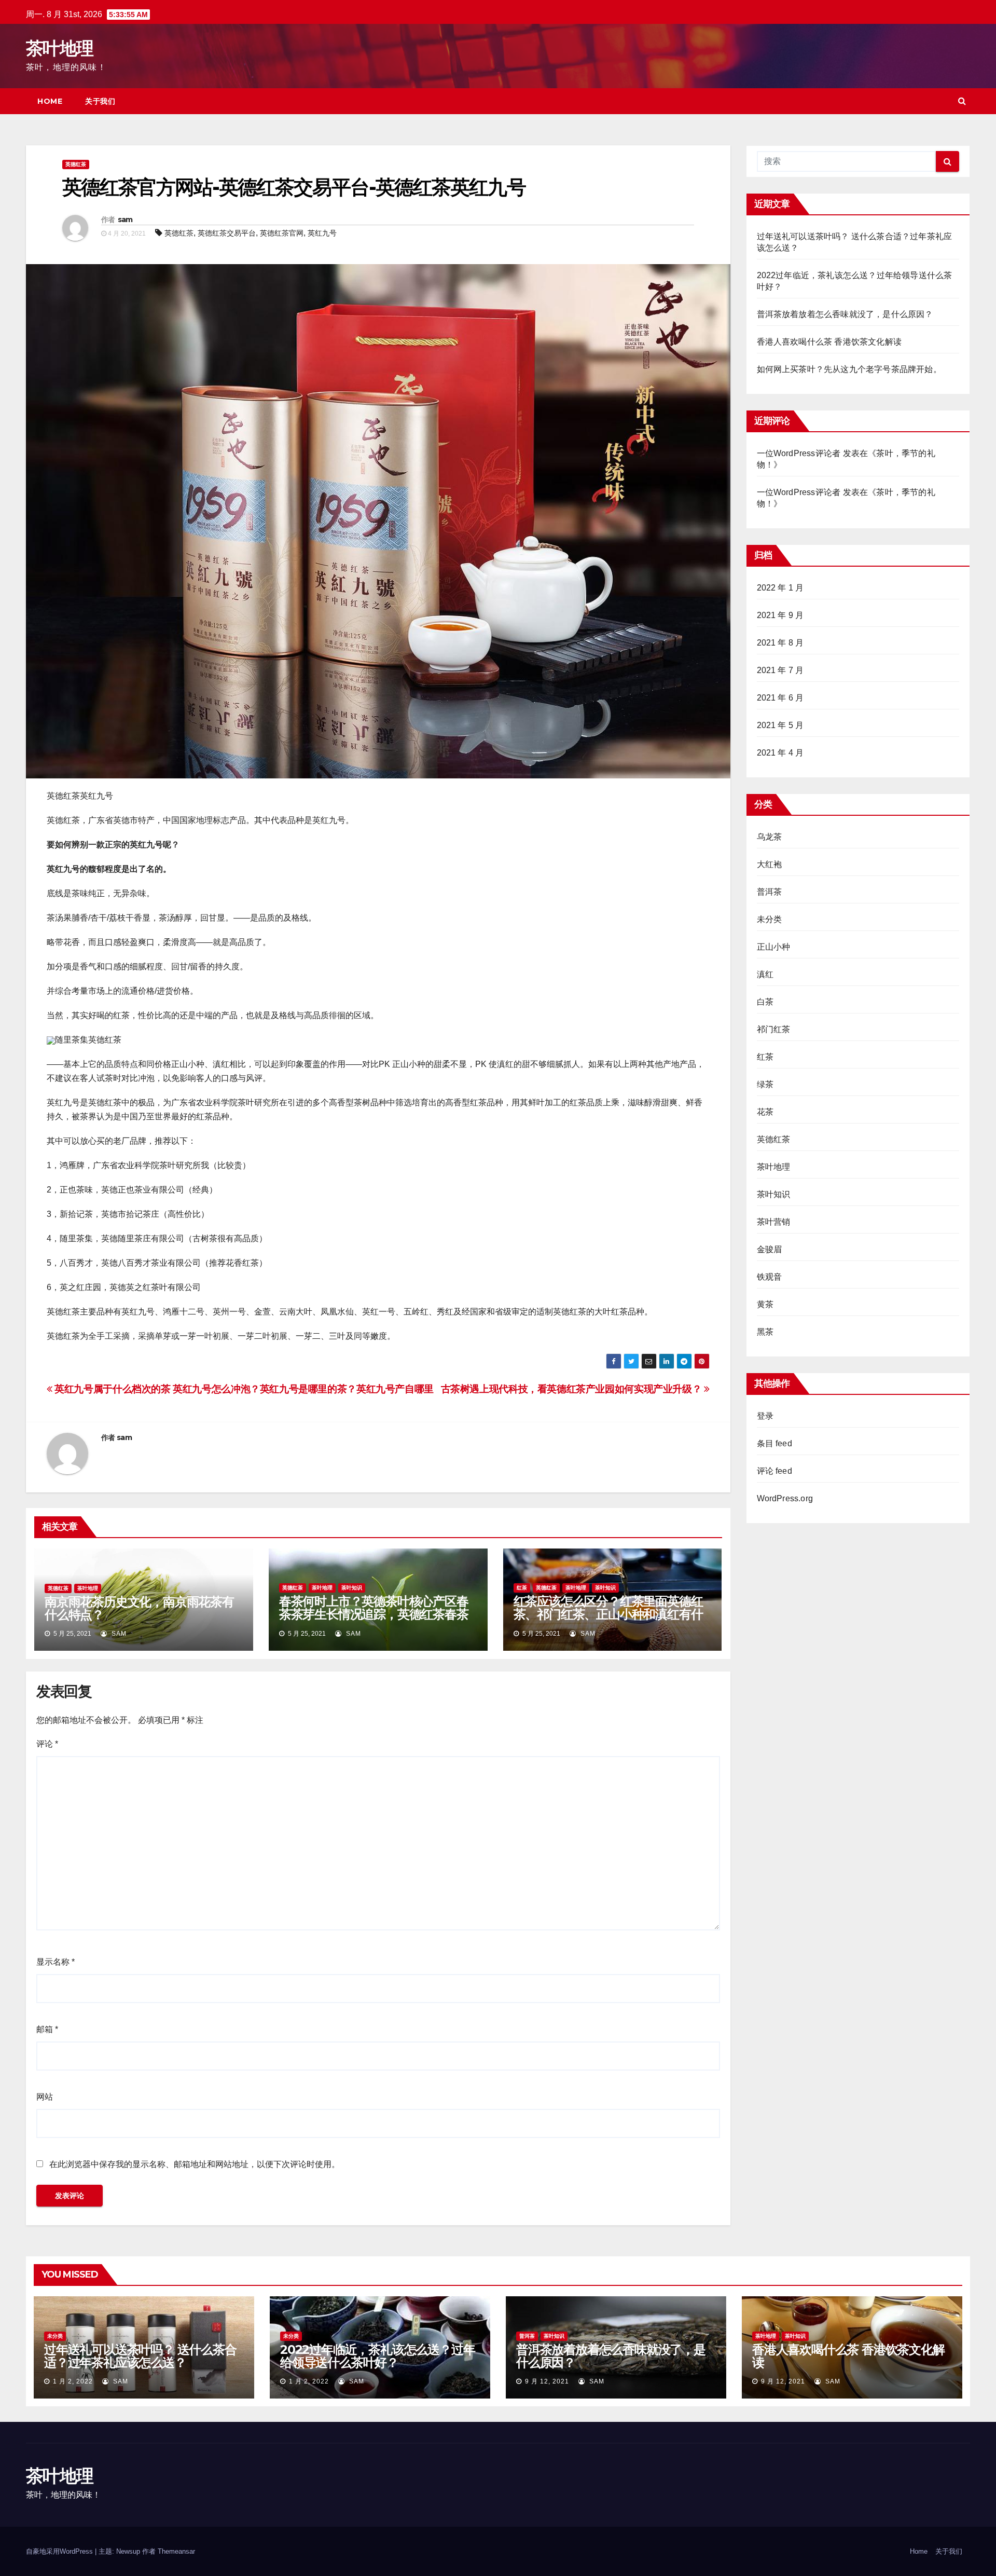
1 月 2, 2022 (73, 2381)
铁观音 (770, 1277)
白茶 (765, 1002)
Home (50, 101)
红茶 (522, 1588)
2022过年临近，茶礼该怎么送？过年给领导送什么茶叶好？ (377, 2356)
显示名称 (56, 1962)
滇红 (765, 974)
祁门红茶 (774, 1029)
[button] (962, 101)
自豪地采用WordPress (60, 2551)
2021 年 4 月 (780, 753)
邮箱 (47, 2029)
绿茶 (765, 1084)
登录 (765, 1416)
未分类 (770, 919)
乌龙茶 (770, 837)
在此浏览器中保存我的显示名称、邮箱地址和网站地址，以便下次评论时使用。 (195, 2164)
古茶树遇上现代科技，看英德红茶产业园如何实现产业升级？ (572, 1389)
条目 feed (774, 1443)
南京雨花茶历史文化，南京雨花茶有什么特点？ (139, 1608)
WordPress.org (785, 1498)
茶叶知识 (352, 1588)
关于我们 (100, 101)
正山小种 (774, 947)
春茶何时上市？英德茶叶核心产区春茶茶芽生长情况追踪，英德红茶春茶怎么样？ (374, 1614)
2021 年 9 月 (780, 615)
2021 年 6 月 (780, 698)
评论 (47, 1744)
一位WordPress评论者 (799, 492)
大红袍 (770, 864)
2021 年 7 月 (780, 670)
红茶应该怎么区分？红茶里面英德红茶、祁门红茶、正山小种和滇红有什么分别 (608, 1614)
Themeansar (176, 2551)
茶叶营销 (774, 1222)
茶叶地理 (59, 48)
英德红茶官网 (282, 233)
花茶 (765, 1112)
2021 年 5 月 (780, 725)
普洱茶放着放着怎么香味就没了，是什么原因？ (845, 314)
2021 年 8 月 (780, 643)
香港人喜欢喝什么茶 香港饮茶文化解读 (829, 342)
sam (125, 220)
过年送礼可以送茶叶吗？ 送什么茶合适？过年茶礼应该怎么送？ (140, 2356)
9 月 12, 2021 (547, 2381)
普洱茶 (770, 892)
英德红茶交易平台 (227, 233)
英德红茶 (76, 164)
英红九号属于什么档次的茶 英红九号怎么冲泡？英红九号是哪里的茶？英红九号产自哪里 (243, 1389)
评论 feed (774, 1471)
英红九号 (322, 233)
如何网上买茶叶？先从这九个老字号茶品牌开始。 (849, 369)
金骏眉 (770, 1249)
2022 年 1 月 (780, 588)
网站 (45, 2097)
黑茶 (765, 1332)
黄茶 (765, 1304)
